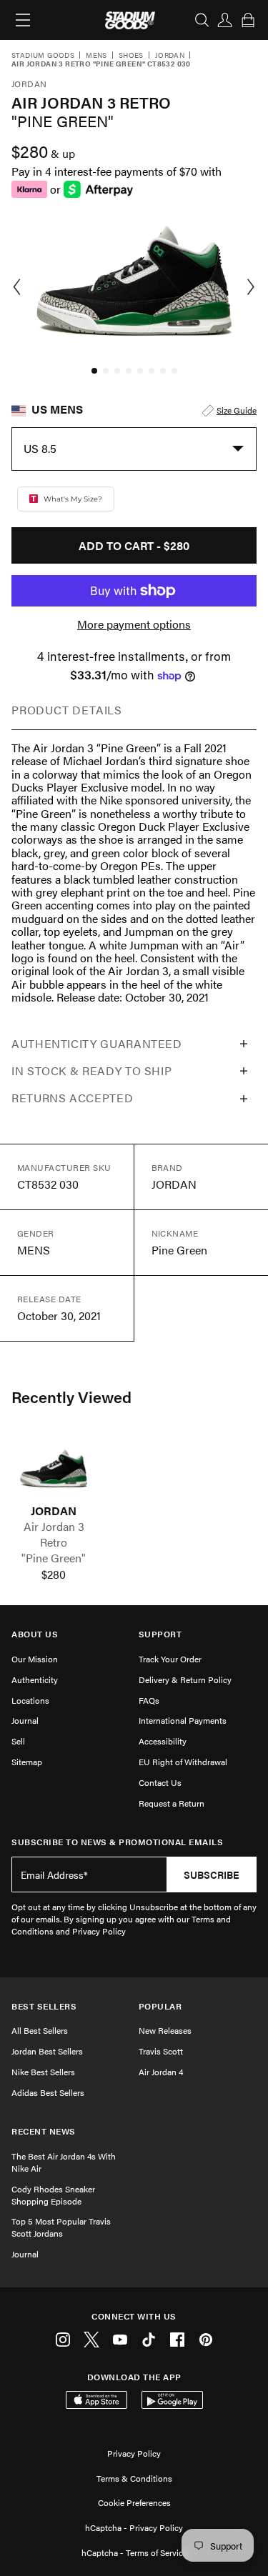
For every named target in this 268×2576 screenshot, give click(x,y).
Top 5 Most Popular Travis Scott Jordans (61, 2227)
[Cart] (248, 20)
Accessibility (163, 1741)
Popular (160, 2006)
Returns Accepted (72, 1098)
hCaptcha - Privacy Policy (134, 2527)
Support (160, 1634)
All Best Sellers (40, 2030)
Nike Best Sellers (43, 2072)
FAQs (149, 1700)
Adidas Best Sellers (48, 2092)
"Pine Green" (54, 1558)
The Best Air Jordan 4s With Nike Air (64, 2162)
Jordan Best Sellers (47, 2051)
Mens (96, 56)
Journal (25, 1720)
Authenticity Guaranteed (97, 1043)
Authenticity (35, 1679)
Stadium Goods (43, 56)
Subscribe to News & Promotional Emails (117, 1842)
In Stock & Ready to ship (91, 1070)
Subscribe (212, 1874)
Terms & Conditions (134, 2478)
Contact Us (160, 1782)
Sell (18, 1741)
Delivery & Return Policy (185, 1679)
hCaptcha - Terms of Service (134, 2552)
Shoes (131, 56)
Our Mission (35, 1659)
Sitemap (27, 1762)
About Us (35, 1634)
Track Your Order (170, 1659)
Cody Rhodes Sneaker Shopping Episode (53, 2195)
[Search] (202, 20)
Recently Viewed (71, 1397)
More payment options (134, 624)
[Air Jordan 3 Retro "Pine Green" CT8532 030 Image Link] (54, 1469)
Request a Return (172, 1803)
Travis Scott (161, 2051)
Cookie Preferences (134, 2502)
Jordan (170, 56)
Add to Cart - (134, 545)
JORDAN (54, 1511)
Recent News (44, 2131)
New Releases (165, 2030)
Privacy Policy (134, 2453)
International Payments (183, 1720)
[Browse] (23, 20)
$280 (54, 1574)
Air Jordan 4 (161, 2072)
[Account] (225, 20)
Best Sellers (44, 2006)
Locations (30, 1700)
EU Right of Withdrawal (183, 1762)
